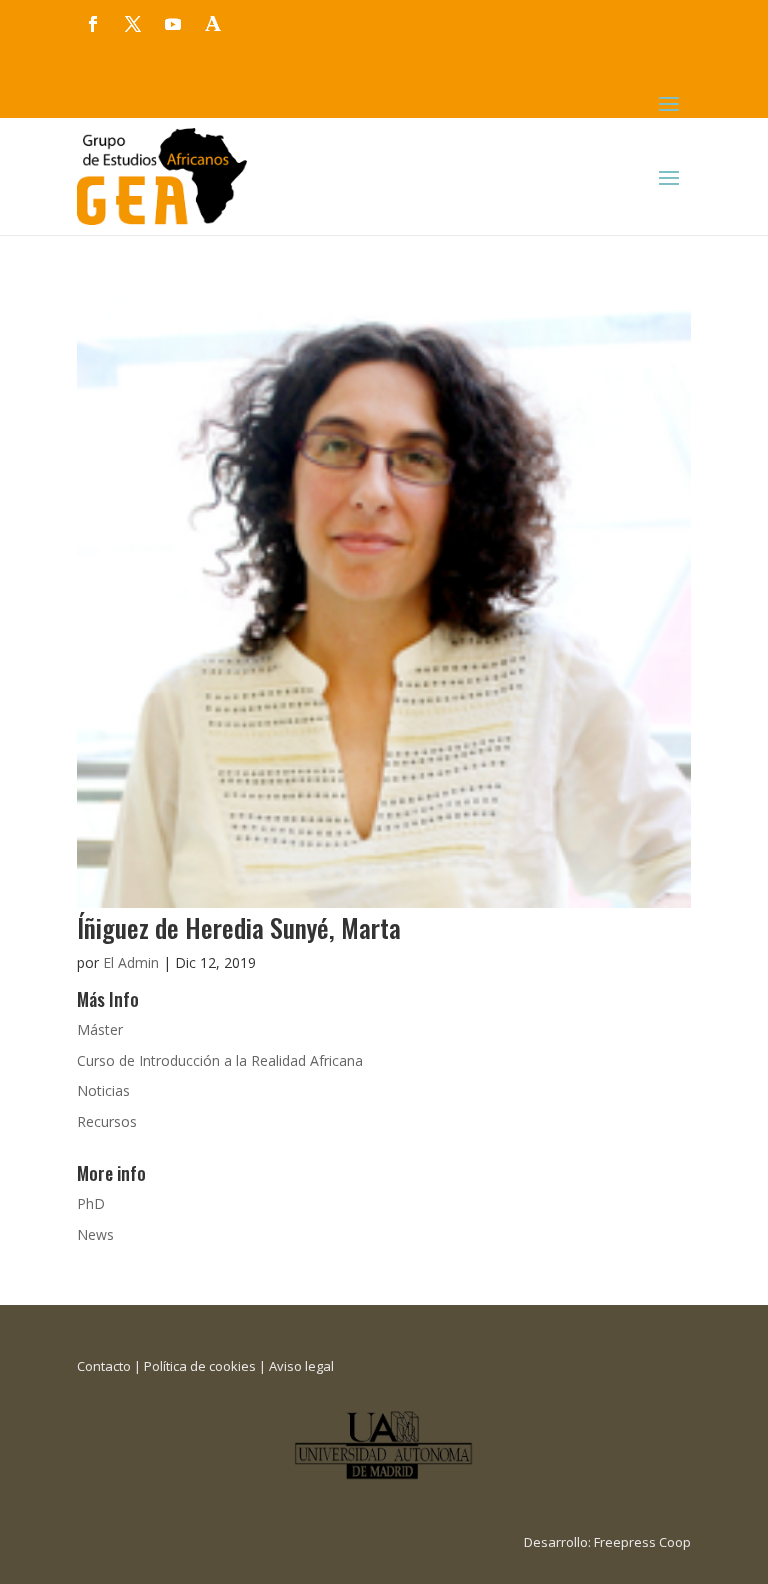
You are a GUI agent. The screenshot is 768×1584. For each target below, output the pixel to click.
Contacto (104, 1366)
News (95, 1234)
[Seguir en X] (133, 24)
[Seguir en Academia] (213, 24)
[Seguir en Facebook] (93, 24)
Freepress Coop (642, 1542)
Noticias (103, 1090)
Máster (100, 1029)
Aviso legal (301, 1366)
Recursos (107, 1121)
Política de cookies (200, 1366)
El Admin (131, 962)
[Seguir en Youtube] (173, 24)
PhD (91, 1203)
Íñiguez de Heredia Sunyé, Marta (239, 927)
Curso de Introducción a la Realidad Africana (220, 1060)
